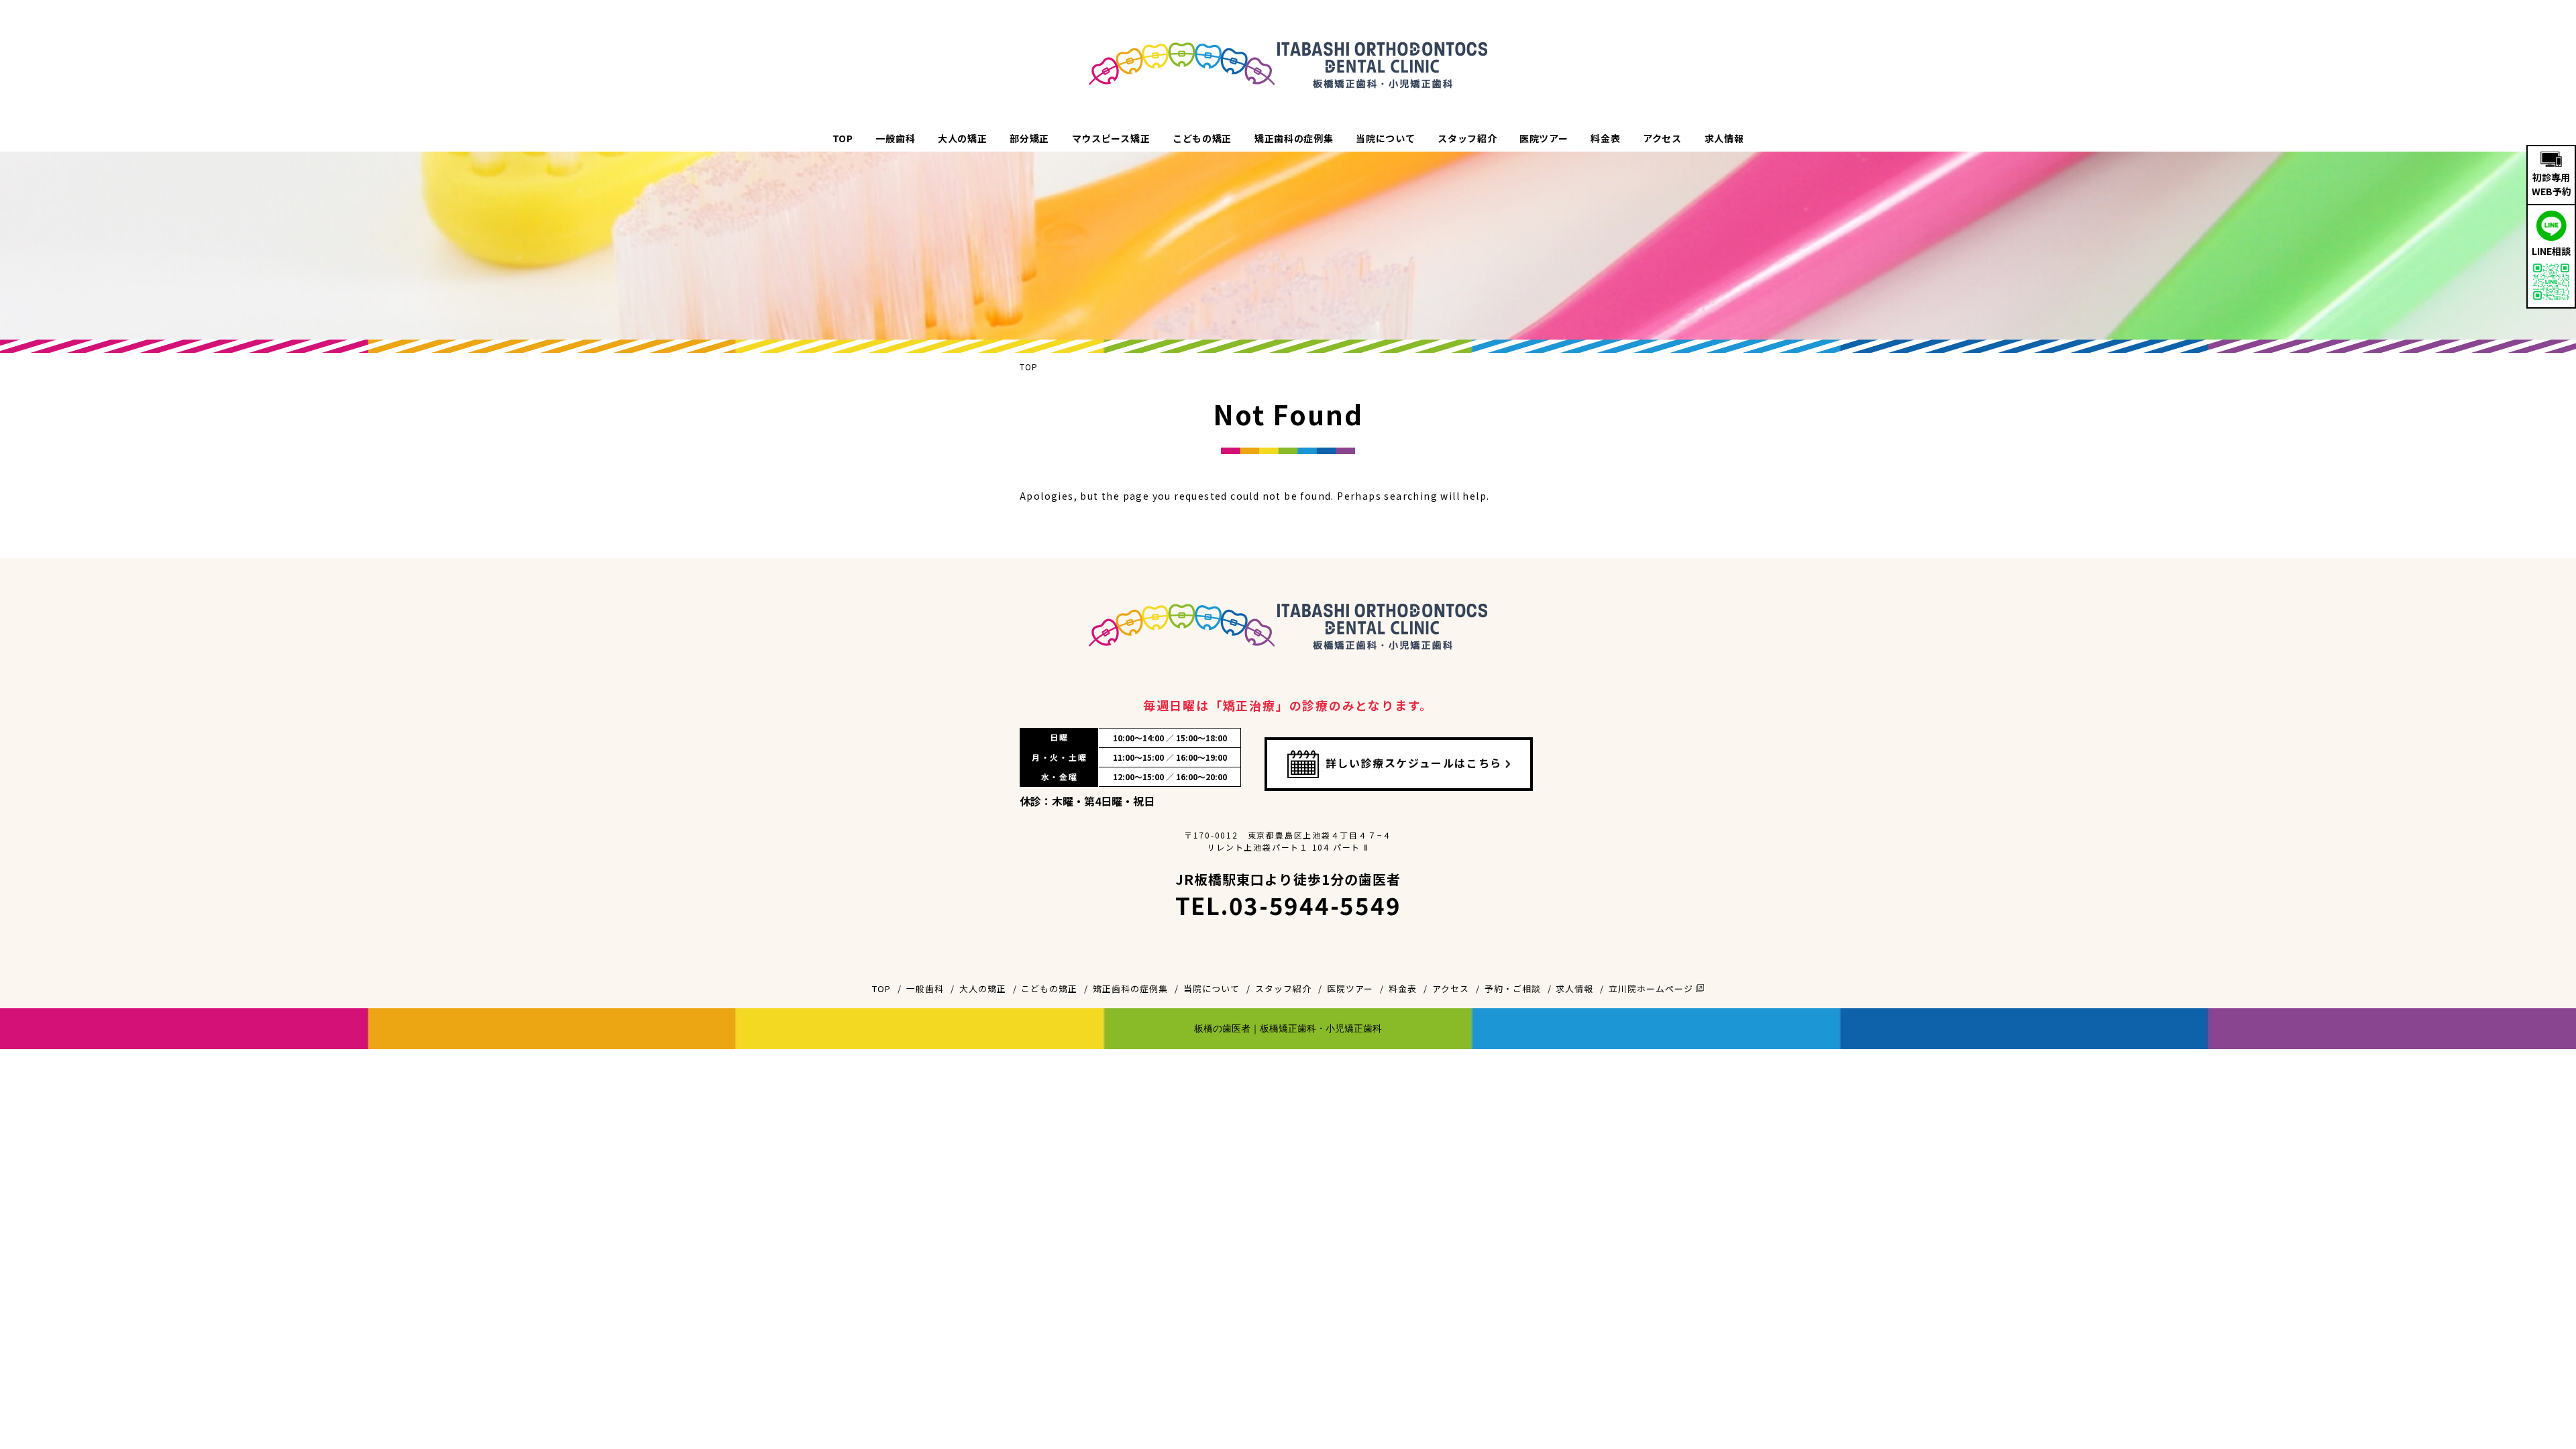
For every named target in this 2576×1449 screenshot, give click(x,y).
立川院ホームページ (1652, 988)
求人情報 (1724, 138)
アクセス (1662, 138)
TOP (843, 138)
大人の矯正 (963, 138)
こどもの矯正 (1202, 138)
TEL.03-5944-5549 (1288, 905)
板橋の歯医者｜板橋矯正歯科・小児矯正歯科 (1288, 1028)
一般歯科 (895, 138)
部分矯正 (1029, 138)
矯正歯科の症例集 (1294, 138)
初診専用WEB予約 (2552, 184)
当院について (1385, 138)
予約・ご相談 (1513, 988)
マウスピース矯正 (1111, 138)
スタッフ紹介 (1467, 138)
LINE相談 (2551, 251)
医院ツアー (1544, 138)
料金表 (1605, 138)
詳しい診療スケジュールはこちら (1414, 763)
